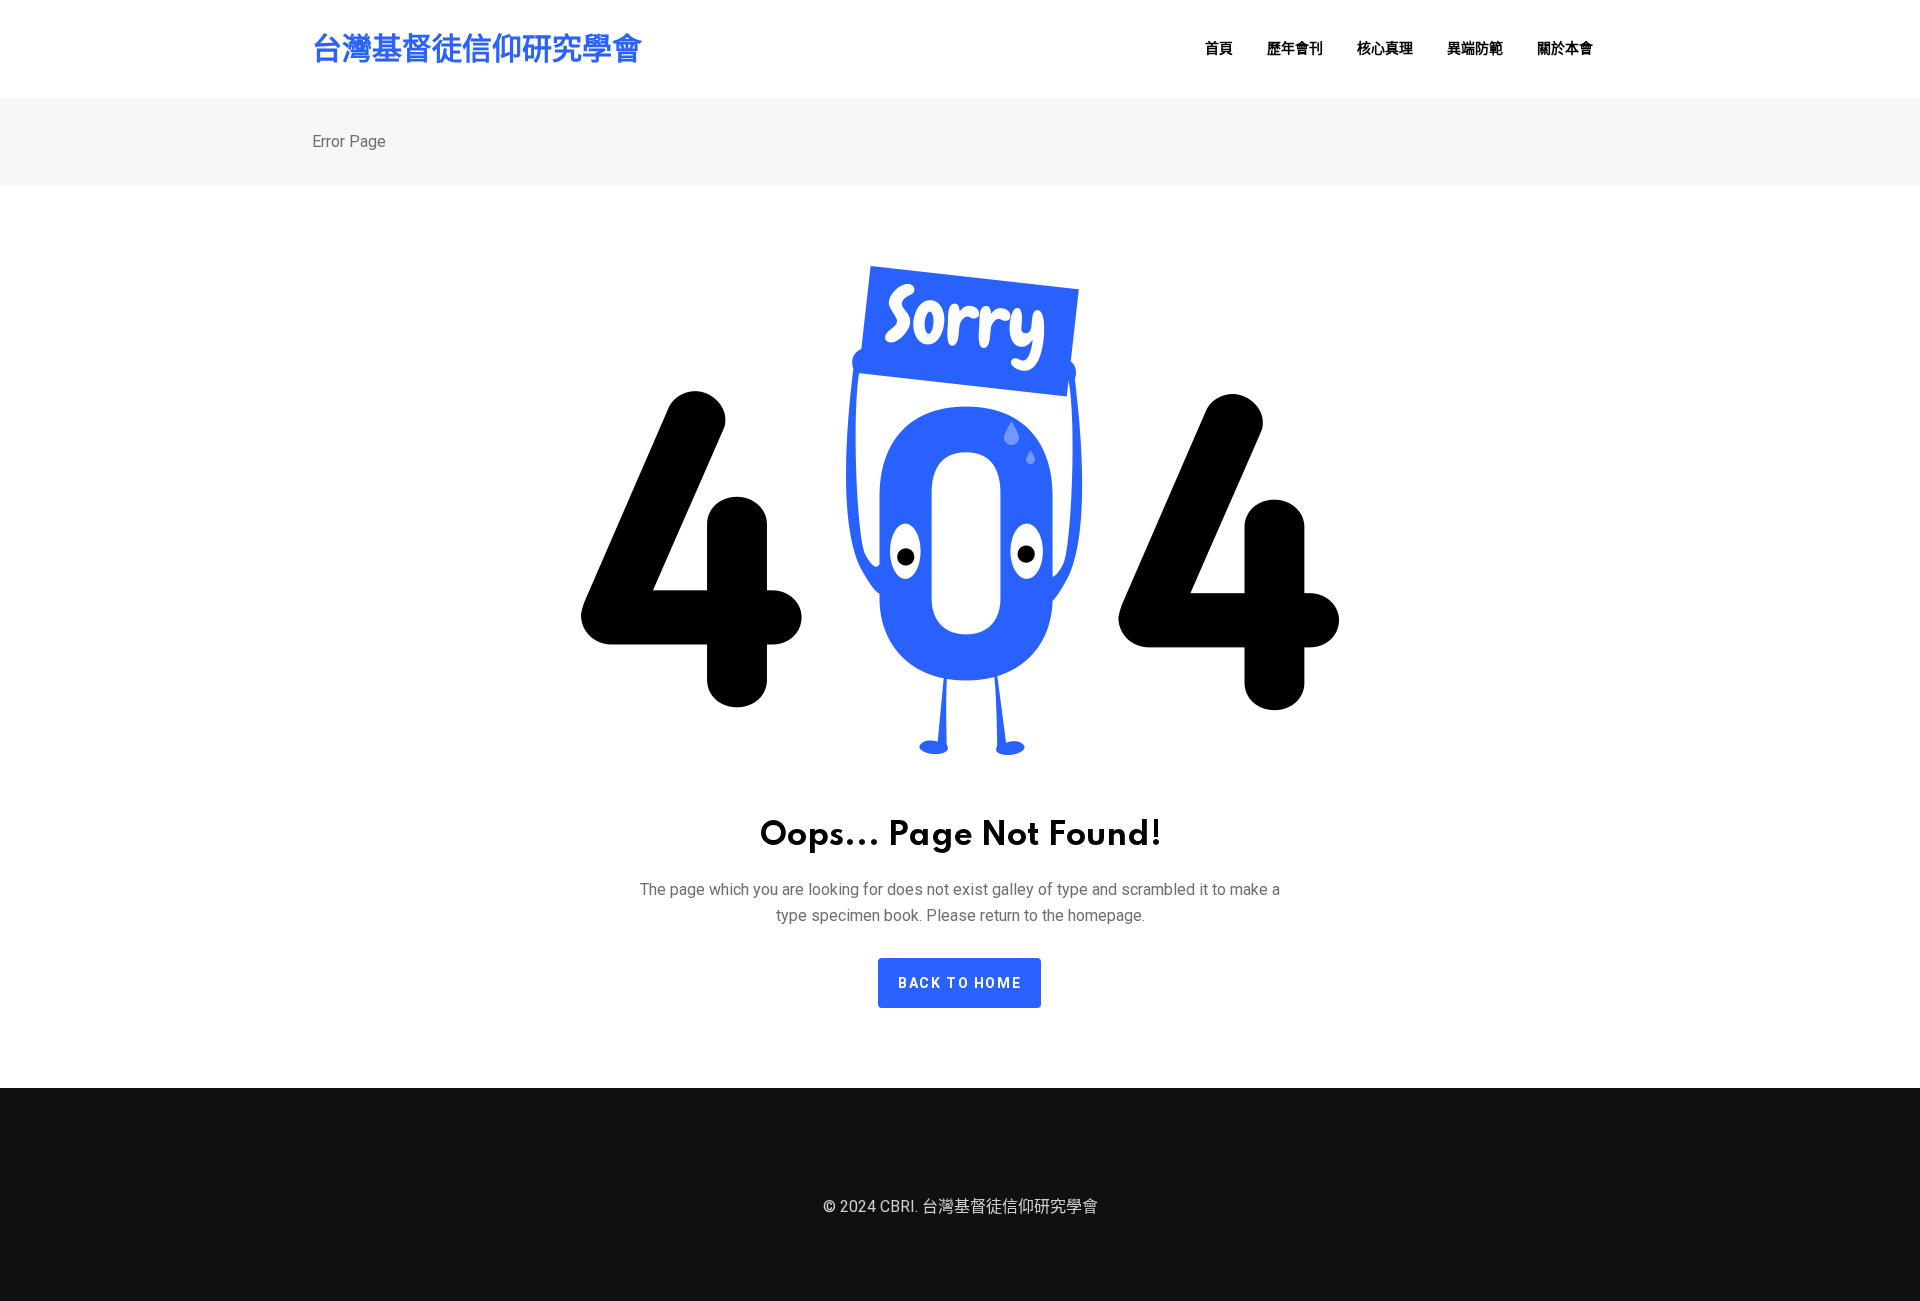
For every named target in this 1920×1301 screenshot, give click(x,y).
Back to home (959, 983)
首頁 (1219, 49)
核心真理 (1385, 49)
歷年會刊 (1295, 49)
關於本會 (1565, 49)
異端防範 (1475, 49)
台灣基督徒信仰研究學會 (477, 49)
